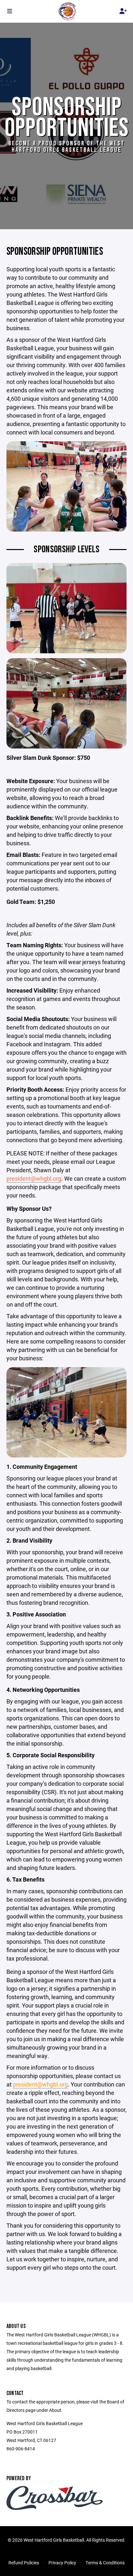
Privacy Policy (62, 2563)
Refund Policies (24, 2563)
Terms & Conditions (105, 2563)
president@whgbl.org (34, 1178)
